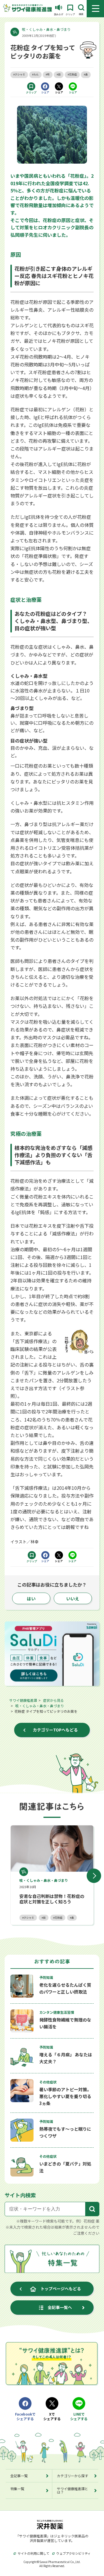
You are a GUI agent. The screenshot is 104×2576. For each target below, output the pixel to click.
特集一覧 (17, 2489)
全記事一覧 (19, 2476)
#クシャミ (19, 74)
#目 (59, 74)
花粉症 (58, 1918)
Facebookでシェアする (25, 2417)
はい (31, 1599)
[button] (94, 1876)
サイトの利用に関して (34, 2553)
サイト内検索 (20, 2195)
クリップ (31, 92)
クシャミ (29, 1918)
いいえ (73, 1599)
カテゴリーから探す (73, 2476)
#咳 (48, 74)
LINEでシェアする (79, 2417)
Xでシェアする (52, 2417)
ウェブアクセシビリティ (74, 2553)
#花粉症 (72, 74)
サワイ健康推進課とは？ (73, 2490)
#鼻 (86, 74)
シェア (45, 92)
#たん (35, 74)
